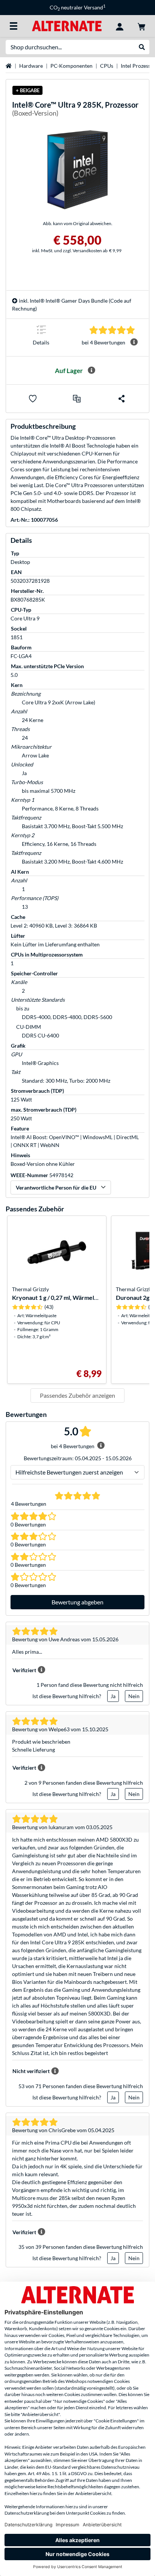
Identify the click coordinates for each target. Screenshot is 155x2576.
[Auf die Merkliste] (33, 399)
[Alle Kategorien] (14, 26)
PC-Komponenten (71, 66)
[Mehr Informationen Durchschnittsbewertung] (134, 342)
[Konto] (120, 26)
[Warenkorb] (141, 26)
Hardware (31, 66)
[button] (77, 399)
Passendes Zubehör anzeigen (77, 1395)
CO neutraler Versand (77, 7)
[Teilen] (122, 399)
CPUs (107, 66)
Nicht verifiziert (31, 2071)
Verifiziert (24, 1670)
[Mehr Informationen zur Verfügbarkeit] (91, 370)
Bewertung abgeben (77, 1602)
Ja (113, 1696)
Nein (134, 1696)
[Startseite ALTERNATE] (67, 25)
